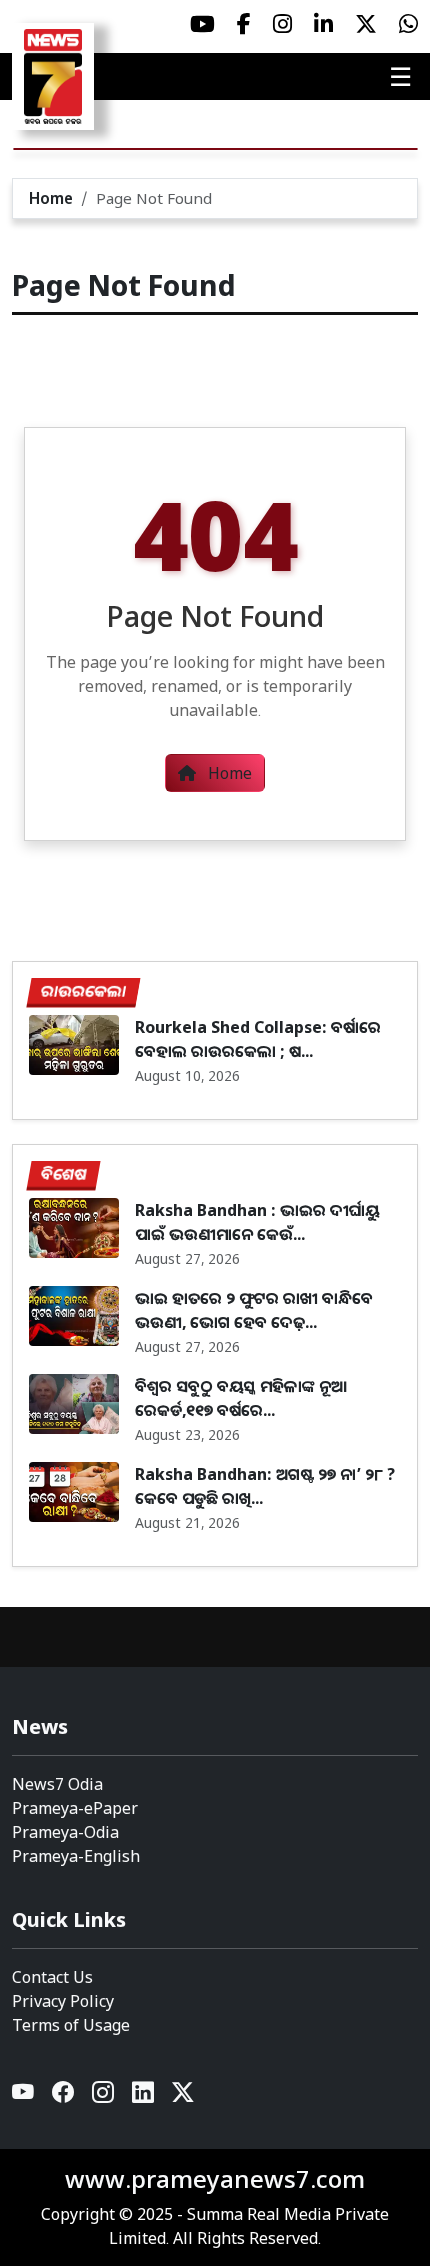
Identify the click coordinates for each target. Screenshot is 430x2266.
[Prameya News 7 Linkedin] (323, 24)
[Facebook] (64, 2097)
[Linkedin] (144, 2097)
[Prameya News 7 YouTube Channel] (202, 24)
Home (51, 198)
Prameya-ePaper (75, 1808)
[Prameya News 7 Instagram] (282, 24)
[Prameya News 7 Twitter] (366, 24)
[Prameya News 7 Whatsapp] (408, 24)
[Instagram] (104, 2097)
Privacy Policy (63, 2001)
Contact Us (52, 1977)
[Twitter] (183, 2097)
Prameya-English (76, 1856)
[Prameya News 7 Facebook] (244, 24)
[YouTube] (24, 2097)
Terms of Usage (71, 2025)
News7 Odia (57, 1784)
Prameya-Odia (65, 1832)
